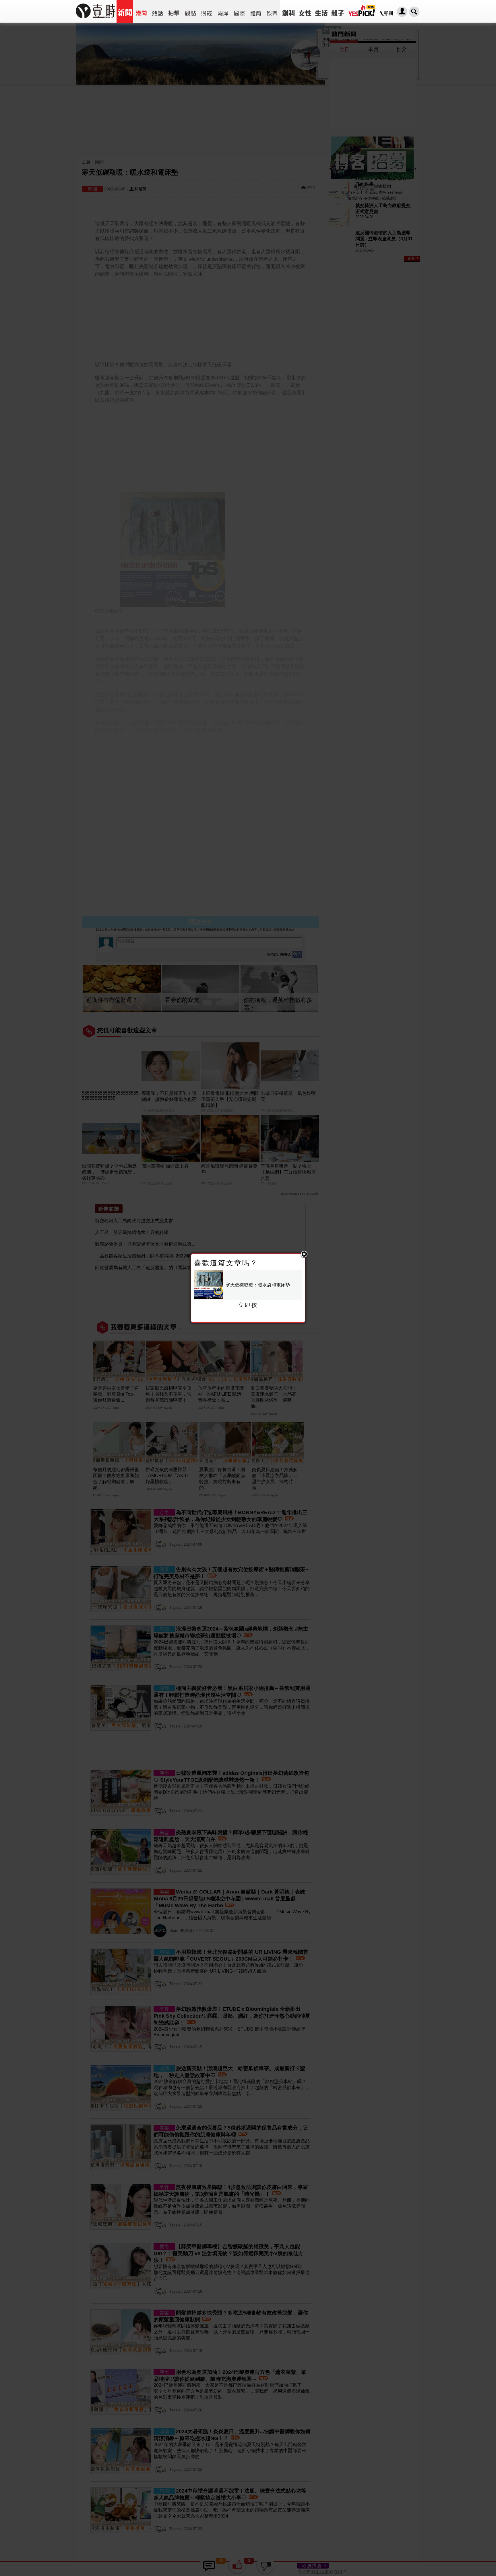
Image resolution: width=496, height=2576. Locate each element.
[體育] (256, 11)
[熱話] (157, 11)
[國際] (239, 11)
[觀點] (190, 11)
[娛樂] (272, 11)
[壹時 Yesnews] (96, 20)
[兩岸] (223, 11)
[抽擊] (174, 11)
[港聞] (141, 11)
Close (304, 1255)
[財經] (207, 11)
